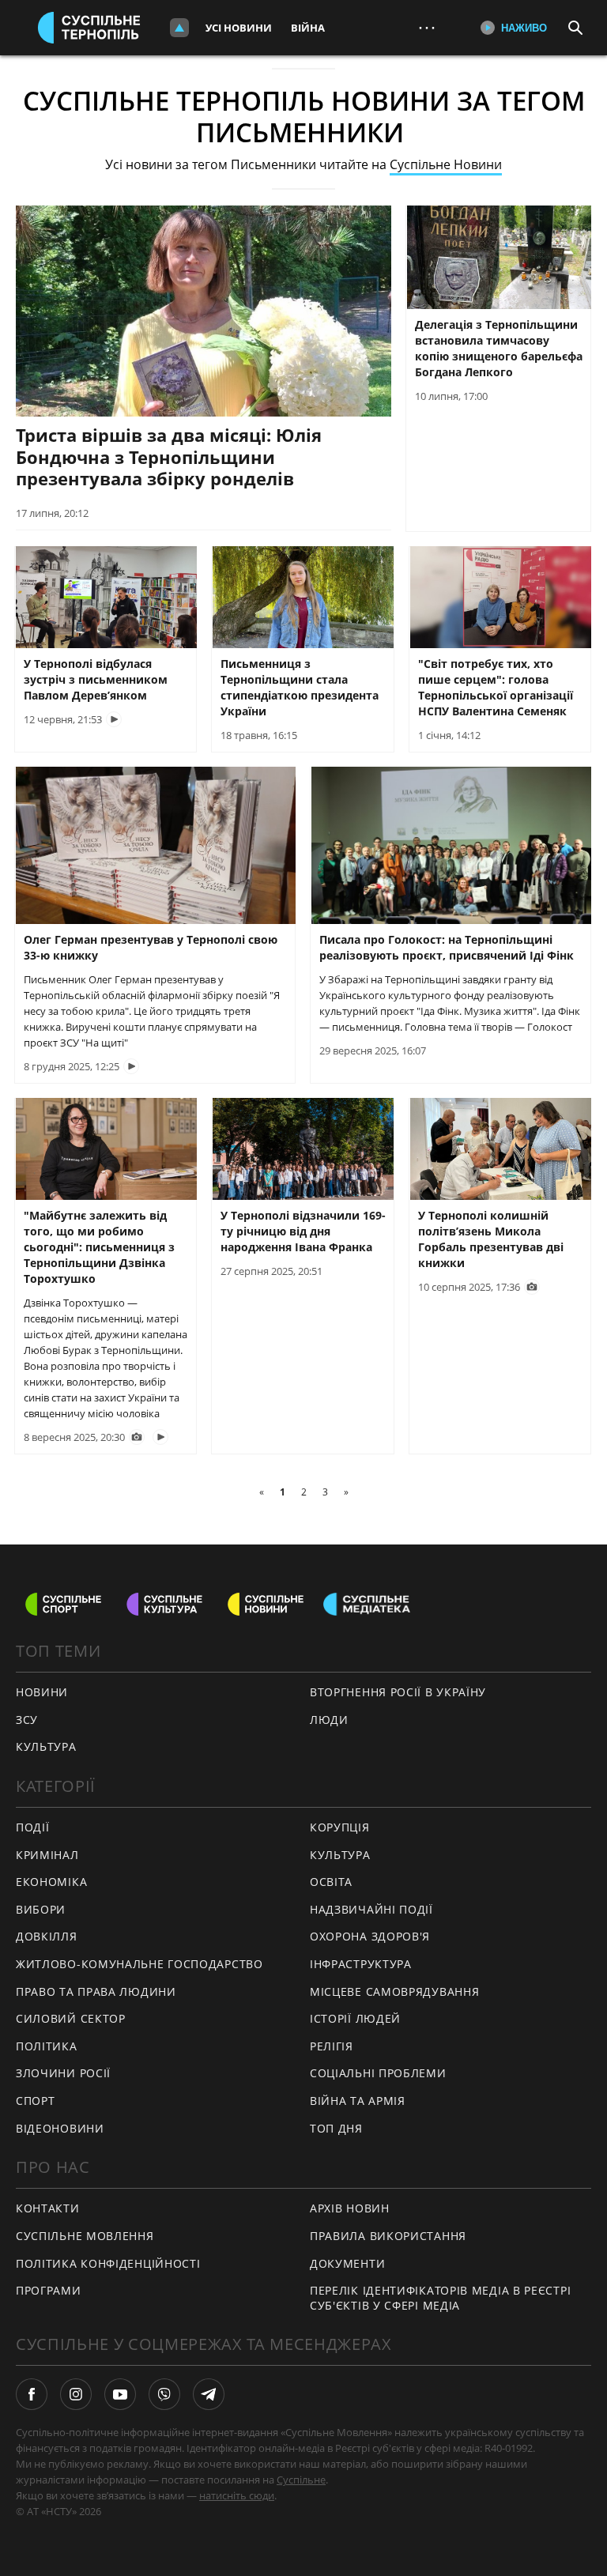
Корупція (340, 1827)
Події (33, 1827)
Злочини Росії (63, 2073)
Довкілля (47, 1936)
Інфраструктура (361, 1964)
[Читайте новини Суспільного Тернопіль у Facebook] (32, 2394)
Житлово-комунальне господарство (139, 1964)
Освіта (331, 1882)
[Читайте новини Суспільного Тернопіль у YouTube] (120, 2394)
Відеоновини (60, 2128)
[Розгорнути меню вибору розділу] (179, 28)
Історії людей (355, 2018)
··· (427, 27)
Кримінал (47, 1855)
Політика (47, 2046)
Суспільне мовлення (85, 2236)
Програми (49, 2290)
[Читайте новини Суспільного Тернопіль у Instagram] (76, 2394)
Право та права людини (96, 1991)
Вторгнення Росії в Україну (398, 1692)
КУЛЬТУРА (46, 1746)
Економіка (51, 1882)
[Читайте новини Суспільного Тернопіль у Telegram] (209, 2394)
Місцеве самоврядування (394, 1991)
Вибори (41, 1909)
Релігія (332, 2046)
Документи (347, 2263)
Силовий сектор (71, 2018)
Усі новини (239, 28)
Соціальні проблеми (378, 2073)
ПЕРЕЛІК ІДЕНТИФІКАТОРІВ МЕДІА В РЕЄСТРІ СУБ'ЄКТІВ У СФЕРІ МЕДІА (440, 2298)
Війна (308, 28)
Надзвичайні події (371, 1909)
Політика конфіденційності (108, 2263)
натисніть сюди (237, 2495)
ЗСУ (27, 1720)
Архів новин (350, 2208)
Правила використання (388, 2236)
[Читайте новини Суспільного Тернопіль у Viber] (164, 2394)
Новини (42, 1692)
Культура (340, 1855)
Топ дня (336, 2128)
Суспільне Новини (446, 164)
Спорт (36, 2101)
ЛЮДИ (329, 1720)
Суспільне (301, 2480)
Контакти (48, 2208)
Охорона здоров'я (370, 1936)
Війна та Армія (358, 2101)
